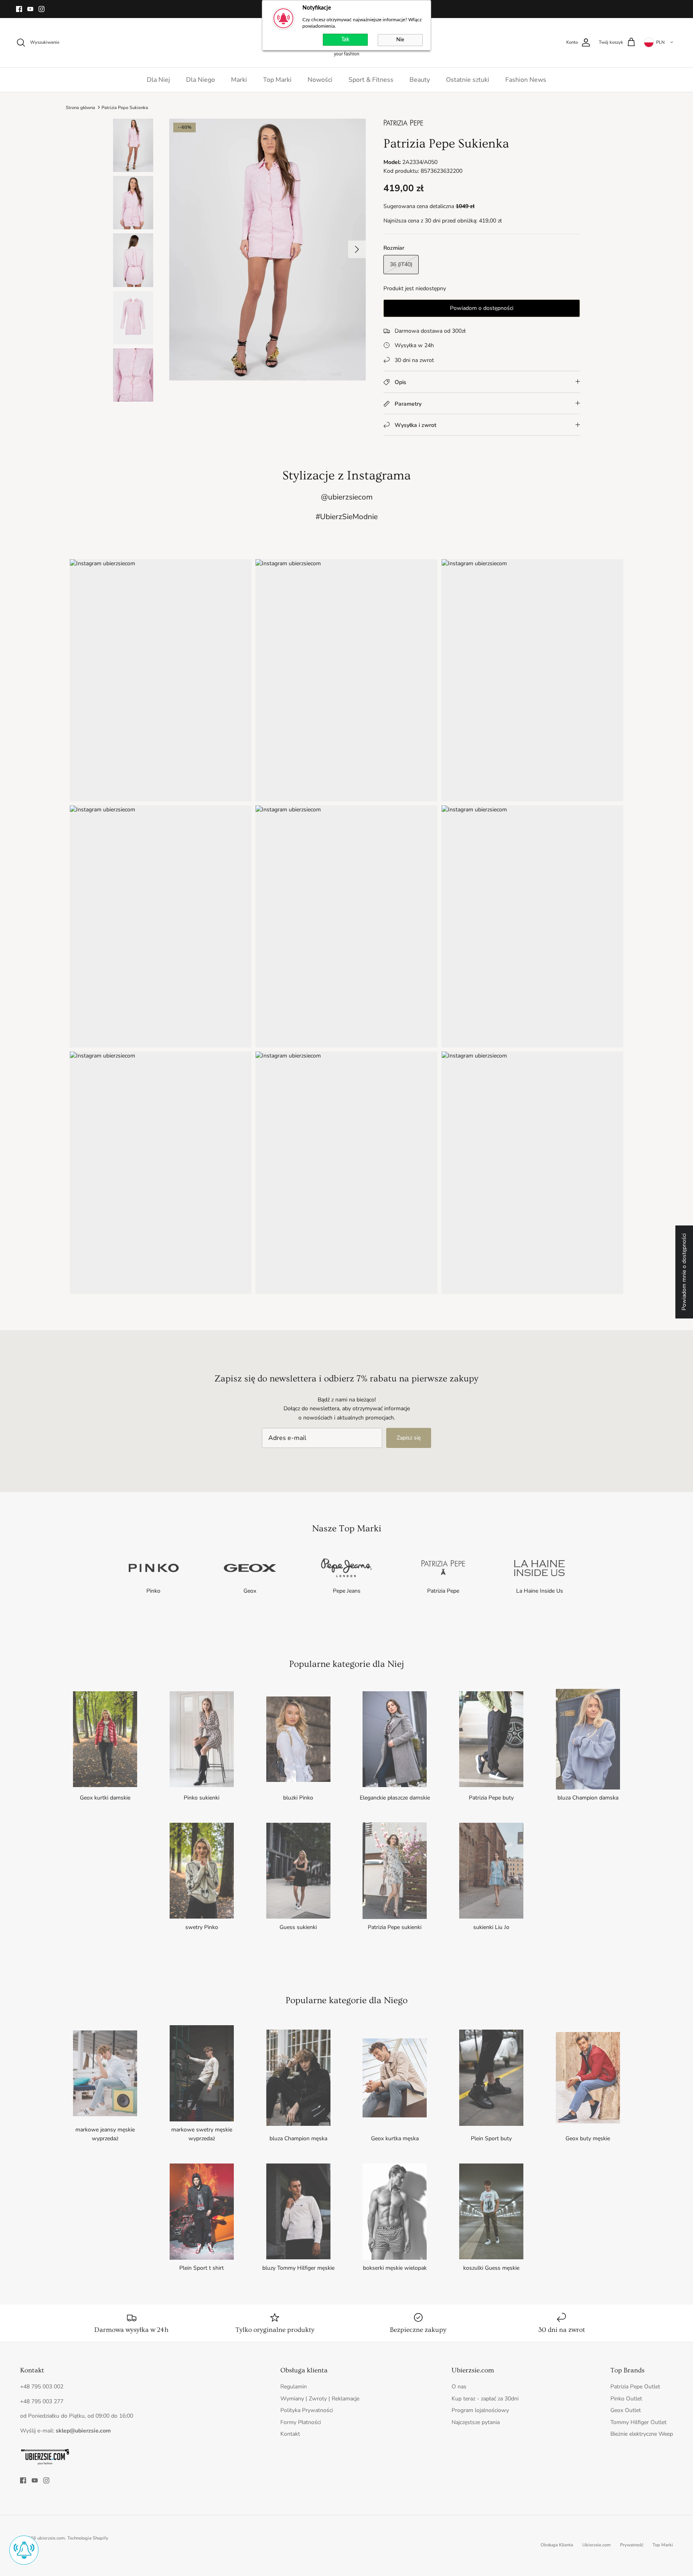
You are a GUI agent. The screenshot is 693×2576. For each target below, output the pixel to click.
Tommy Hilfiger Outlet (638, 2422)
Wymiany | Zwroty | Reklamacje (320, 2399)
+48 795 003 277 (42, 2401)
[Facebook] (19, 9)
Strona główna (80, 107)
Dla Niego (201, 80)
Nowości (320, 80)
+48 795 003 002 (42, 2387)
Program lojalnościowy (480, 2410)
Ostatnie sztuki (468, 80)
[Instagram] (42, 9)
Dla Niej (158, 80)
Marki (239, 80)
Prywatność (632, 2545)
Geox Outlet (626, 2410)
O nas (459, 2387)
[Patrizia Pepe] (403, 126)
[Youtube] (30, 9)
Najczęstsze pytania (476, 2422)
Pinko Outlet (626, 2399)
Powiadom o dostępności (482, 308)
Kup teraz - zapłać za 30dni (485, 2399)
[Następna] (357, 249)
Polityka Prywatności (307, 2410)
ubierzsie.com (51, 2538)
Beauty (420, 80)
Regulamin (294, 2387)
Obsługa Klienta (557, 2545)
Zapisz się (409, 1438)
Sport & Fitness (371, 80)
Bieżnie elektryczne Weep (642, 2434)
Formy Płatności (301, 2422)
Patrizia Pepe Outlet (635, 2387)
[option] (267, 250)
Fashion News (526, 80)
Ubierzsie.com (597, 2545)
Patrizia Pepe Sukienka (125, 107)
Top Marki (277, 80)
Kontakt (290, 2434)
